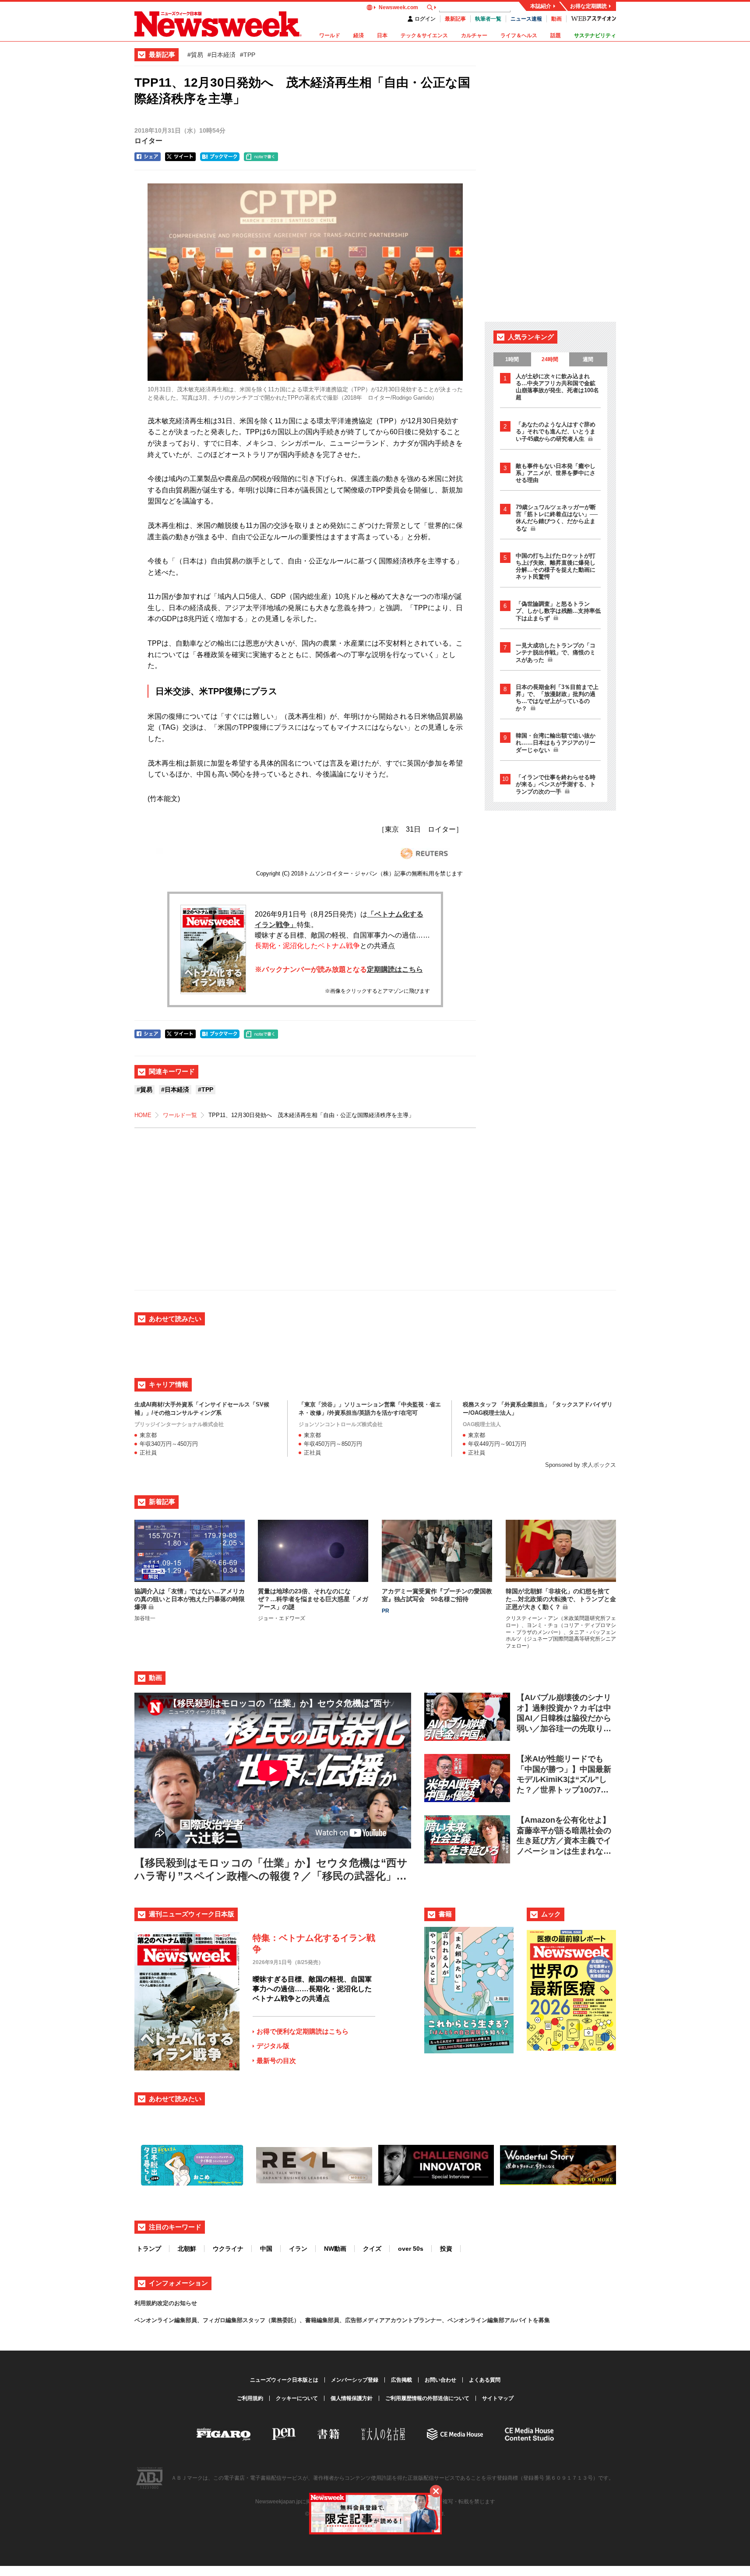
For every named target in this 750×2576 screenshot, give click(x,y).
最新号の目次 (276, 2061)
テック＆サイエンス (424, 35)
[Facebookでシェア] (148, 157)
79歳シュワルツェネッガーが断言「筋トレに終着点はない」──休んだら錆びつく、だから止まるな (557, 518)
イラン (298, 2249)
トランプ (149, 2249)
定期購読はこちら (395, 969)
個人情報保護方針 (352, 2398)
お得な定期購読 (588, 6)
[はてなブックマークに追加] (220, 157)
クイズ (372, 2249)
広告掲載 (401, 2380)
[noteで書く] (261, 157)
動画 (556, 19)
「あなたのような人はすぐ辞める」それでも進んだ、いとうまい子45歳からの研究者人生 (556, 432)
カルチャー (474, 35)
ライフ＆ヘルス (519, 35)
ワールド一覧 (180, 1115)
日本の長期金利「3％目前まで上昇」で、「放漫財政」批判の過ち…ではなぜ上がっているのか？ (557, 698)
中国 (266, 2249)
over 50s (411, 2249)
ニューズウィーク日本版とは (284, 2380)
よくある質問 (485, 2380)
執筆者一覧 (488, 19)
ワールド (330, 35)
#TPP (248, 55)
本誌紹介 (541, 6)
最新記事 (455, 19)
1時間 (512, 359)
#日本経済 (222, 55)
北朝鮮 (187, 2249)
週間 (588, 359)
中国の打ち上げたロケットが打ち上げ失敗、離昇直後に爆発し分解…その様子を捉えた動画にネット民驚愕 (556, 566)
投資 (446, 2249)
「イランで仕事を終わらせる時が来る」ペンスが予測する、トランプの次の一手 (556, 784)
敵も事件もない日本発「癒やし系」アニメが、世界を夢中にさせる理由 (556, 473)
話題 (556, 35)
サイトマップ (498, 2398)
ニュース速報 (526, 19)
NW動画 (335, 2249)
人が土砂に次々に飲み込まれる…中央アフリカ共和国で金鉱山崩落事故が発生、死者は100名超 (557, 387)
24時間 (550, 359)
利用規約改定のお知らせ (166, 2303)
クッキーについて (297, 2398)
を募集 (541, 2320)
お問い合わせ (440, 2380)
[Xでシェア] (180, 157)
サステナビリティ (595, 35)
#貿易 (195, 55)
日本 (382, 35)
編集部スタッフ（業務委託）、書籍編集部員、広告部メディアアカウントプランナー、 (336, 2320)
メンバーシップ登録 (355, 2380)
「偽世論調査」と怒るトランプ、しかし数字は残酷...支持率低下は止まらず (558, 611)
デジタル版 (273, 2046)
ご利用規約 (250, 2398)
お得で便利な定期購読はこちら (303, 2031)
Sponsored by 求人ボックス (581, 1465)
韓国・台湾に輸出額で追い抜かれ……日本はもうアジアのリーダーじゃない (556, 743)
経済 (359, 35)
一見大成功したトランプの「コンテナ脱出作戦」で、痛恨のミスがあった (556, 653)
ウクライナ (228, 2249)
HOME (143, 1115)
